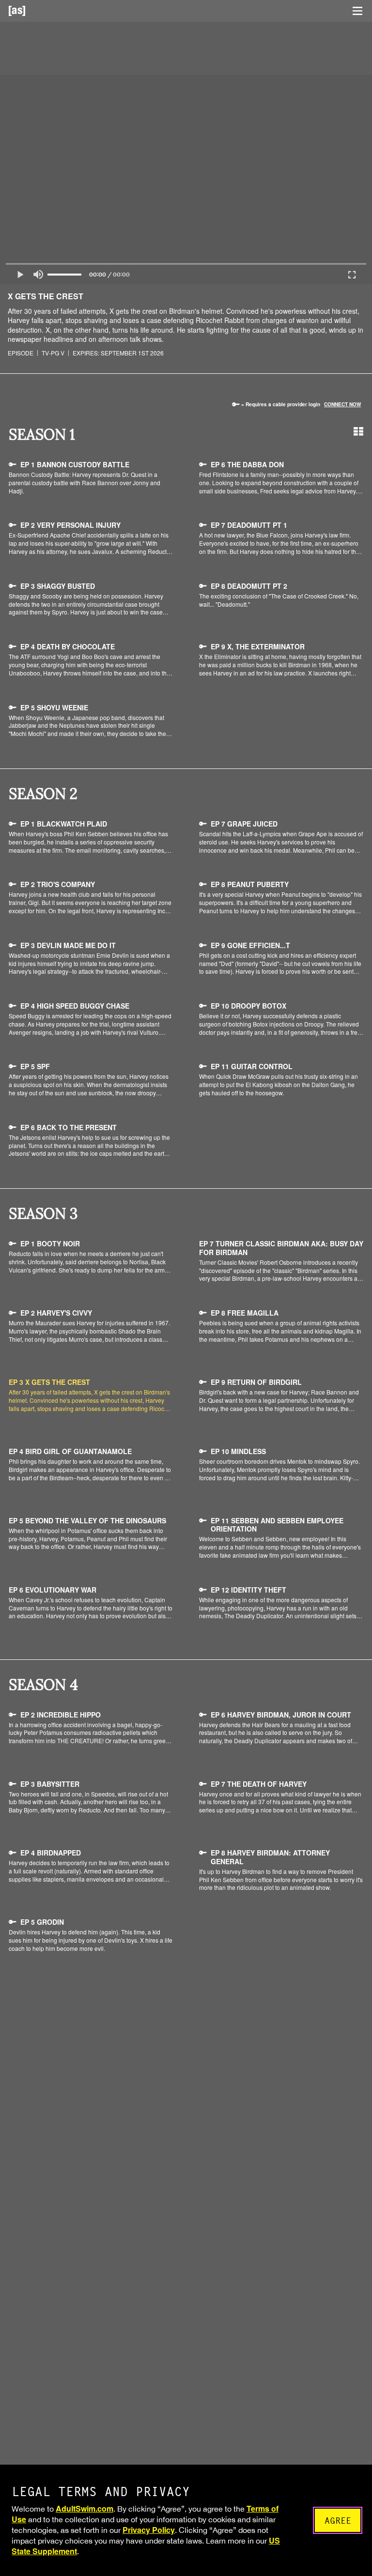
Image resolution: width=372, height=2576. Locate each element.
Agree (338, 2521)
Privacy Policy (149, 2530)
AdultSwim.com (85, 2508)
